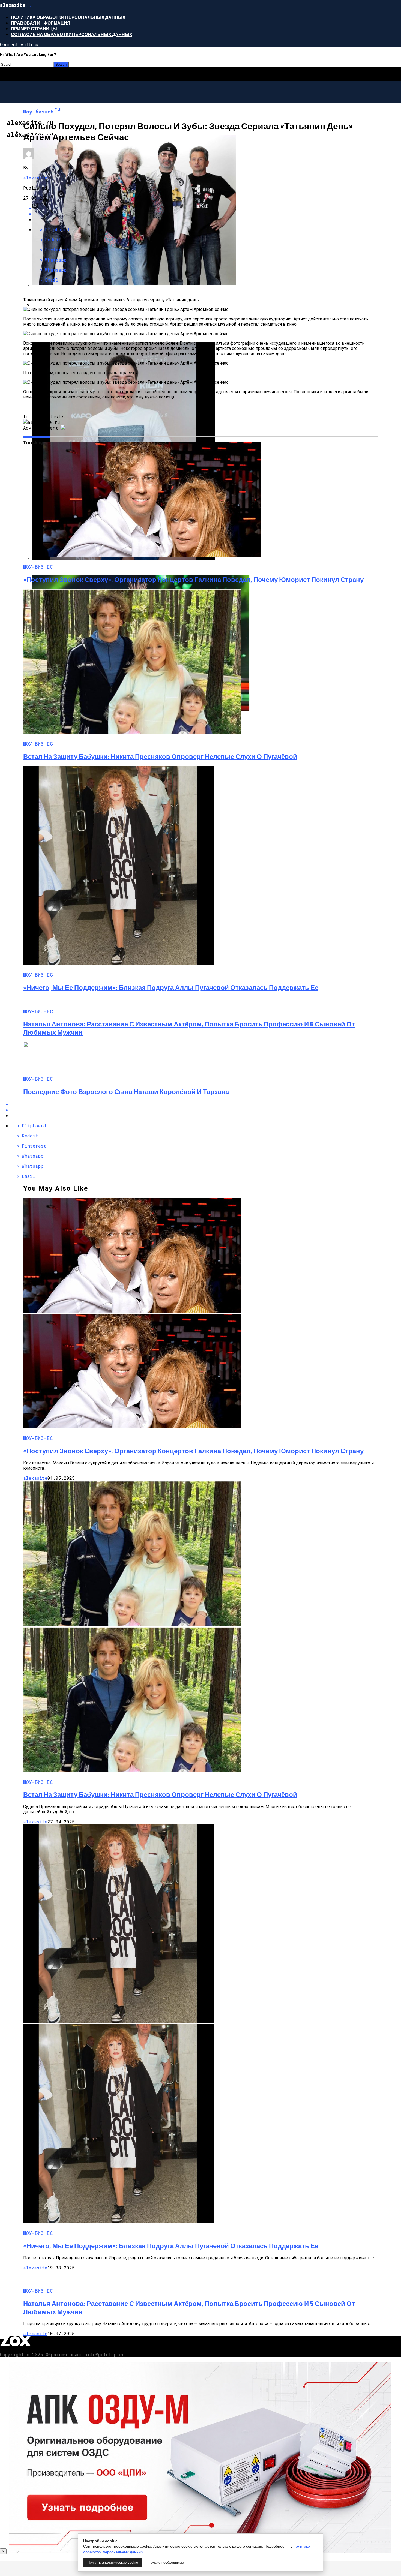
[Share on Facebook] (206, 1104)
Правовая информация (41, 23)
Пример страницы (34, 28)
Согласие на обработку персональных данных (72, 34)
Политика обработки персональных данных (68, 17)
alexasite (35, 178)
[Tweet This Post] (206, 1110)
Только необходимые (166, 2563)
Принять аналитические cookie (113, 2563)
